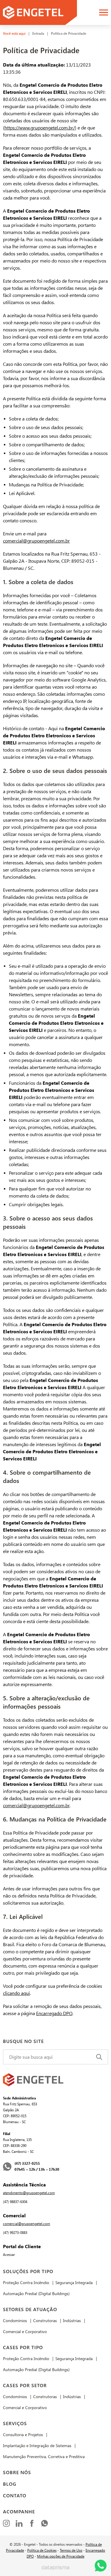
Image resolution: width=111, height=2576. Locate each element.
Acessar (9, 2255)
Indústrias (72, 2321)
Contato (15, 2496)
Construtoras (45, 2321)
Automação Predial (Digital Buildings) (36, 2294)
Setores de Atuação (30, 2309)
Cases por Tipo (23, 2348)
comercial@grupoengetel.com (26, 2224)
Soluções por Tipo (28, 2271)
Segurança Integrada (74, 2283)
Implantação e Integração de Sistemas (37, 2446)
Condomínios (15, 2321)
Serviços (15, 2424)
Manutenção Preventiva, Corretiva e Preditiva (44, 2457)
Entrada (38, 34)
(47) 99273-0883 (15, 2233)
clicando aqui (16, 1993)
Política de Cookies (42, 2550)
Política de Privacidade (69, 34)
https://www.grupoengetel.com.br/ (40, 128)
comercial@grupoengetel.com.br (36, 541)
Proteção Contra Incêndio (26, 2283)
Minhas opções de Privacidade (61, 2556)
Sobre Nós (17, 2473)
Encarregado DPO (54, 2013)
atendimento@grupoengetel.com (29, 2193)
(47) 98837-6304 (15, 2202)
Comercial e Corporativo (25, 2332)
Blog (10, 2484)
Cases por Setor (25, 2386)
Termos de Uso (71, 2550)
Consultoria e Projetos (23, 2435)
